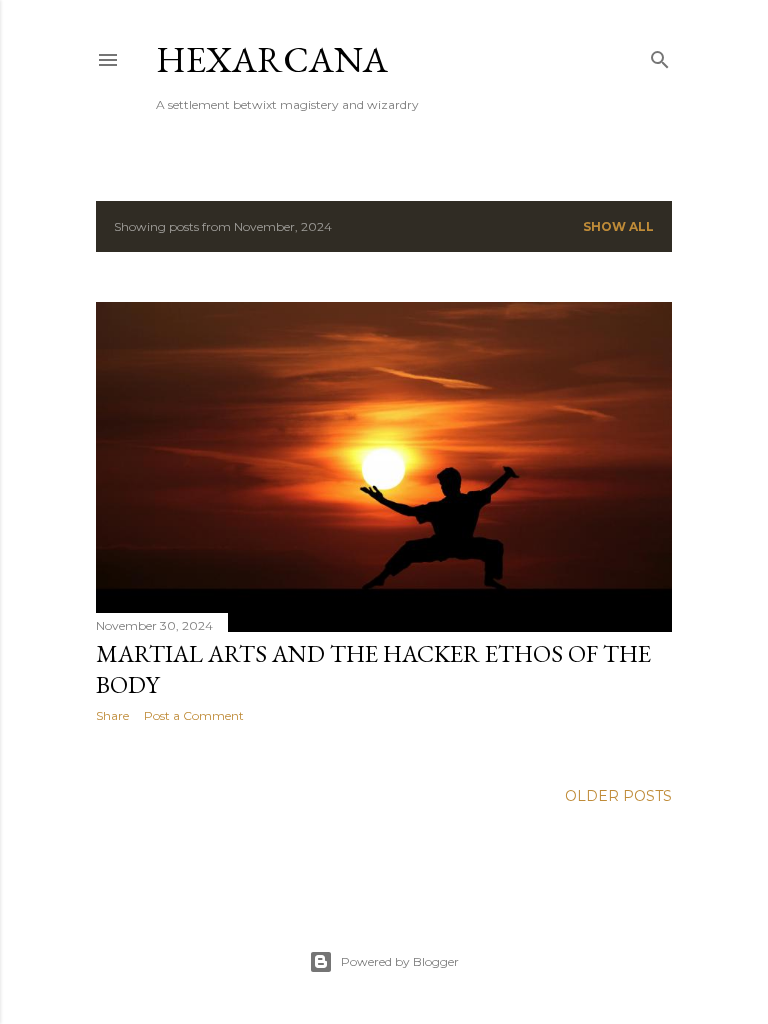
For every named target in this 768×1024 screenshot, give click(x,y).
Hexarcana (272, 59)
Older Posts (618, 796)
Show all (618, 226)
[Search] (660, 55)
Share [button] (112, 715)
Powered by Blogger (400, 961)
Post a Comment (194, 715)
